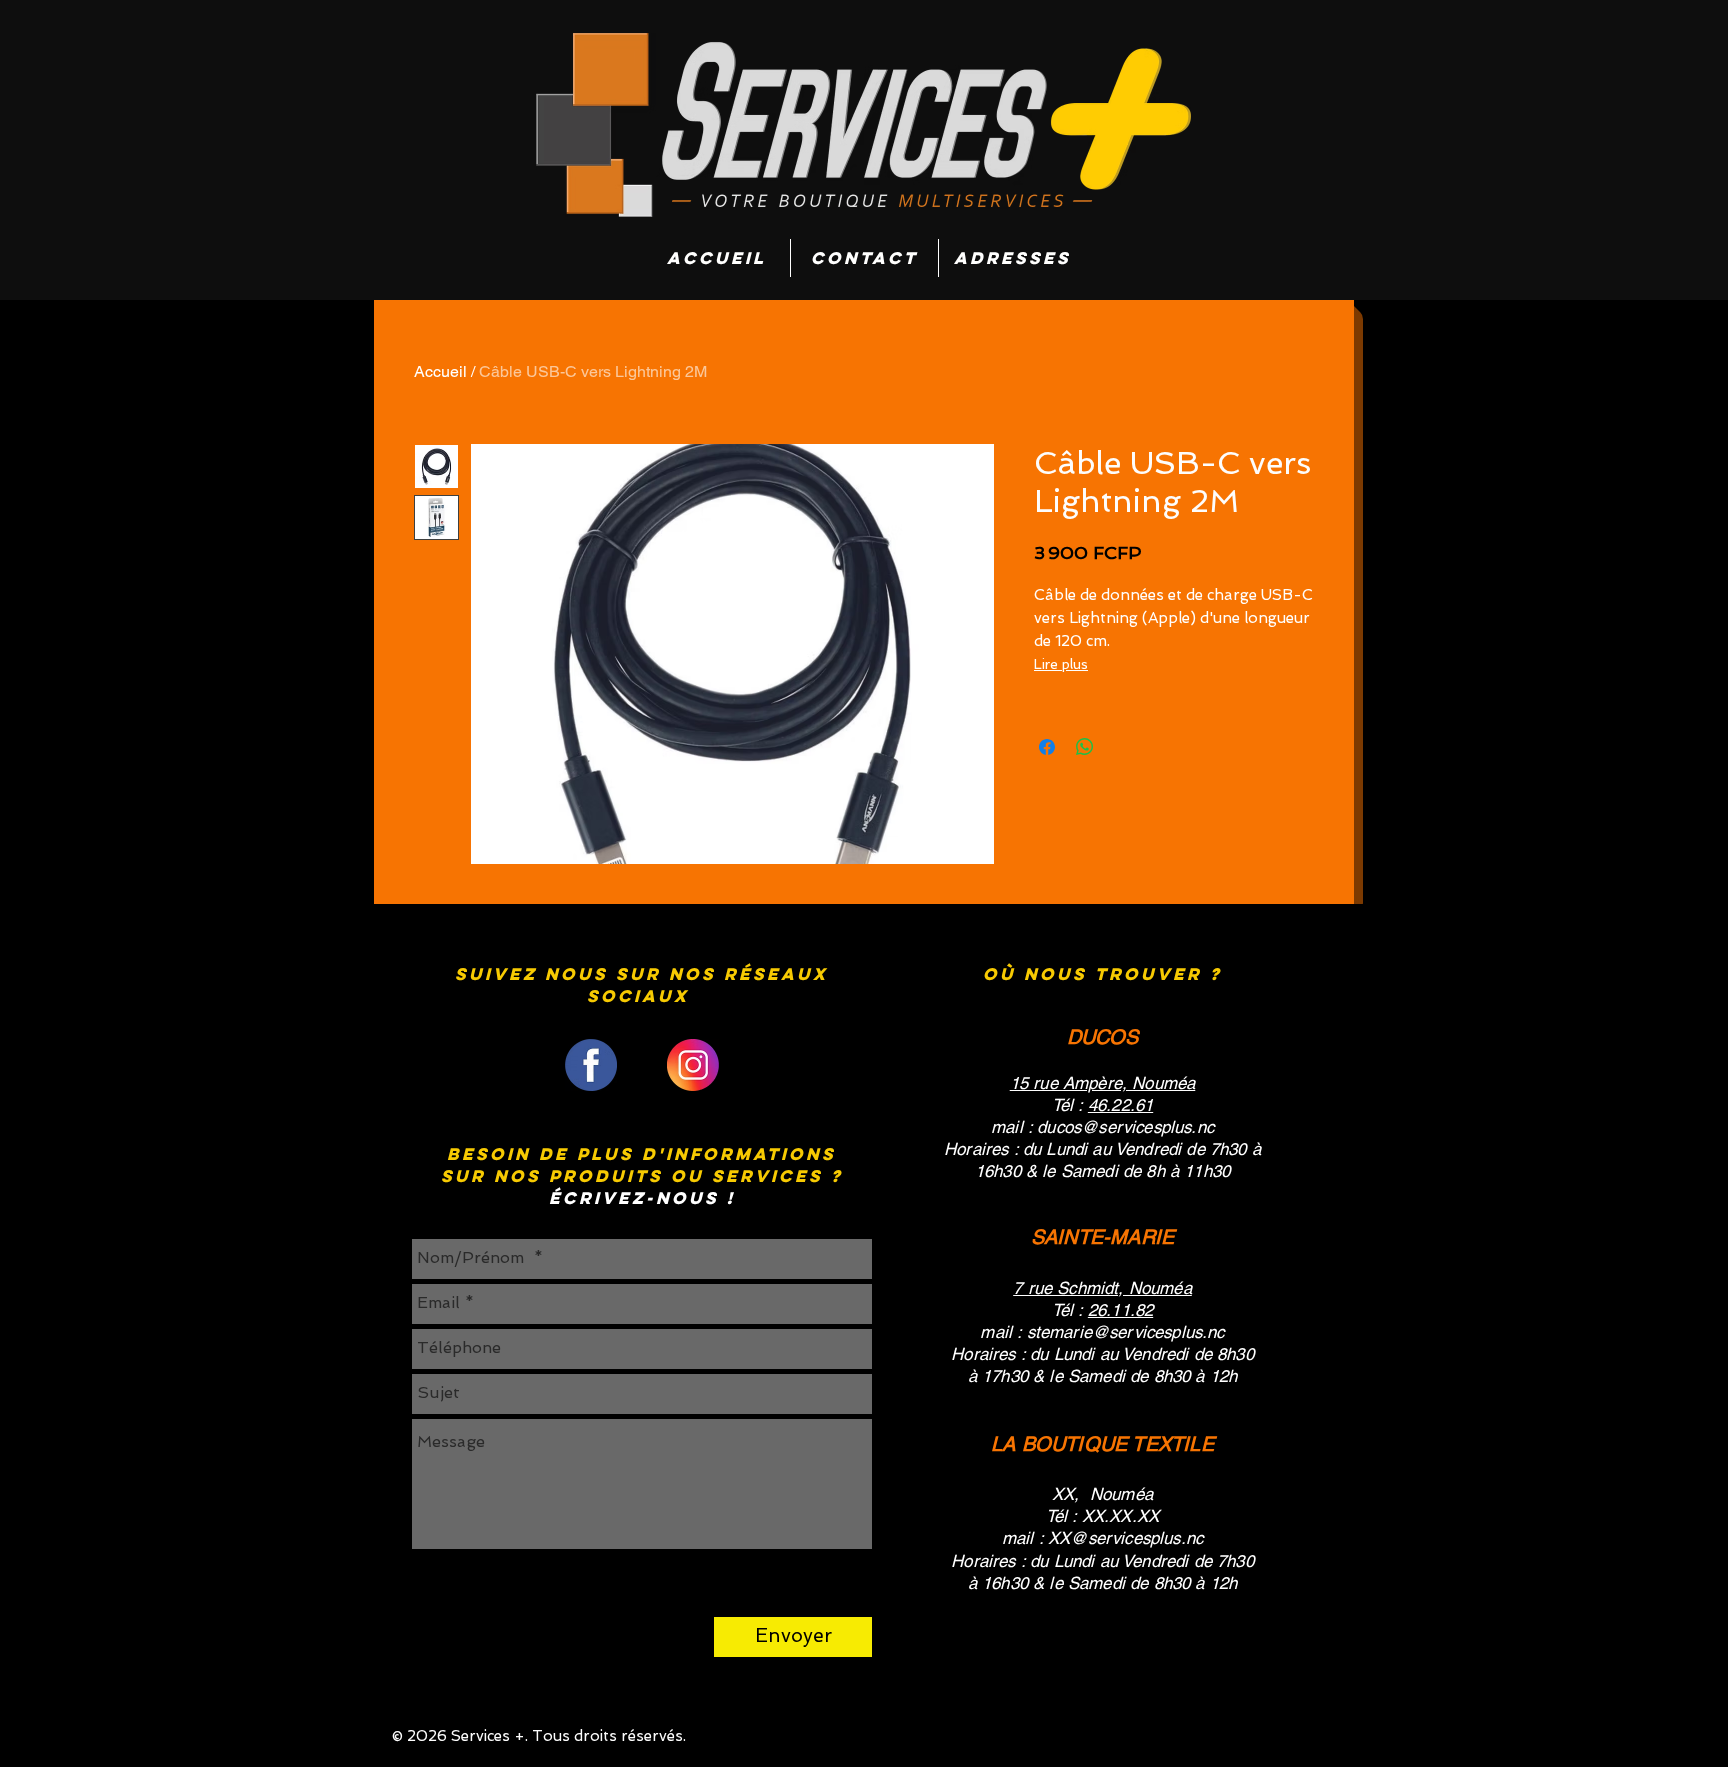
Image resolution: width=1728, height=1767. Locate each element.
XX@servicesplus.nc (1125, 1538)
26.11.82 (1120, 1310)
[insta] (693, 1065)
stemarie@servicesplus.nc (1126, 1332)
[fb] (591, 1065)
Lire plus (1061, 664)
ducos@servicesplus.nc (1125, 1127)
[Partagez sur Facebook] (1047, 747)
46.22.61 (1120, 1105)
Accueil (440, 371)
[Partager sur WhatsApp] (1085, 747)
